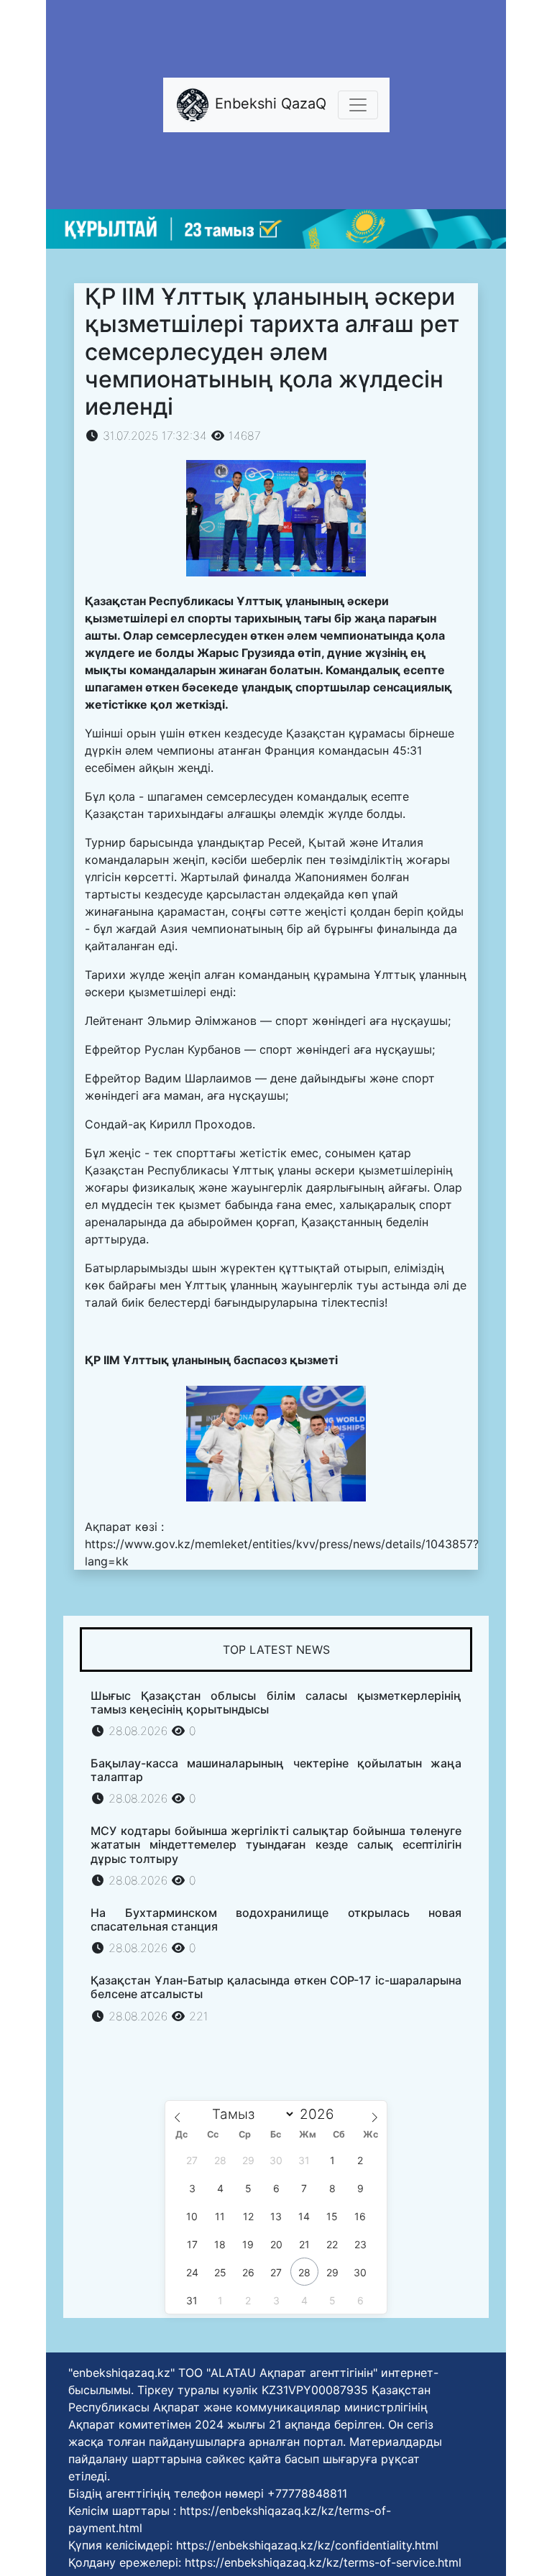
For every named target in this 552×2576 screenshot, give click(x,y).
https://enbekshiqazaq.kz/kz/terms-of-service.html (323, 2562)
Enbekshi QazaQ (268, 103)
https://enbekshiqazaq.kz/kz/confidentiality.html (307, 2545)
